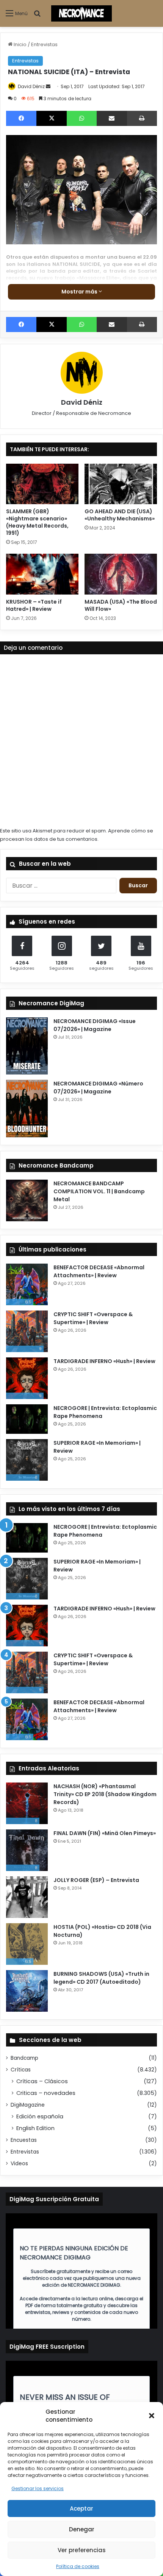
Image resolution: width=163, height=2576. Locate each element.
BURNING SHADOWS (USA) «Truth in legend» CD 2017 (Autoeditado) (101, 1978)
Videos (19, 2164)
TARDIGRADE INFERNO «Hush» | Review (104, 1361)
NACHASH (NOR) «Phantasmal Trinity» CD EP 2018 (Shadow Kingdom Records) (105, 1794)
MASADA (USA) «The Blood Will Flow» (121, 605)
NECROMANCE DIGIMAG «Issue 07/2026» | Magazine (95, 1025)
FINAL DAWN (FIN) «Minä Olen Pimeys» (105, 1833)
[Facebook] (21, 118)
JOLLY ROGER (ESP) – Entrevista (96, 1880)
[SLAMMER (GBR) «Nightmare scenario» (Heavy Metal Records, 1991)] (42, 484)
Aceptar (81, 2508)
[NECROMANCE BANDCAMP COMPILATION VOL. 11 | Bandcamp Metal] (27, 1200)
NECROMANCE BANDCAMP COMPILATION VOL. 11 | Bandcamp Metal (99, 1191)
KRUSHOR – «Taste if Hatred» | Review (34, 605)
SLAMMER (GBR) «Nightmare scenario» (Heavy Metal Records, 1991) (37, 522)
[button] (152, 2416)
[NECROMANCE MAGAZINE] (81, 13)
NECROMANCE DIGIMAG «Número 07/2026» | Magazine (98, 1088)
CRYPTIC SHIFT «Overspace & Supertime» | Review (93, 1318)
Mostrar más (80, 292)
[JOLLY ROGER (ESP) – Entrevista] (27, 1897)
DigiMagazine (28, 2105)
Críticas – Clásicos (42, 2081)
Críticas (21, 2070)
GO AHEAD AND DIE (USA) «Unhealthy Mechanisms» (120, 515)
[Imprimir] (142, 118)
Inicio (20, 44)
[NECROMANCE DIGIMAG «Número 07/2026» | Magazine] (27, 1109)
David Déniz (31, 86)
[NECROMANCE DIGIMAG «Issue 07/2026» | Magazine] (27, 1046)
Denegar (82, 2529)
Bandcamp (24, 2058)
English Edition (35, 2128)
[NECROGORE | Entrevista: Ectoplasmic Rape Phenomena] (27, 1419)
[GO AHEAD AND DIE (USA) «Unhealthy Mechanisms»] (121, 484)
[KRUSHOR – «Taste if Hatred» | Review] (42, 574)
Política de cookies (78, 2566)
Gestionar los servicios (38, 2488)
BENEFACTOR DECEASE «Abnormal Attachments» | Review (99, 1271)
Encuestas (24, 2140)
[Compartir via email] (112, 118)
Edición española (40, 2116)
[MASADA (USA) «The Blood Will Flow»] (121, 574)
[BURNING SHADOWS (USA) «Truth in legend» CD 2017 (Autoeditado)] (27, 1991)
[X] (52, 118)
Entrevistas (44, 44)
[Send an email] (48, 86)
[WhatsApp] (81, 118)
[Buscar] (37, 16)
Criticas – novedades (46, 2093)
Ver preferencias (82, 2550)
